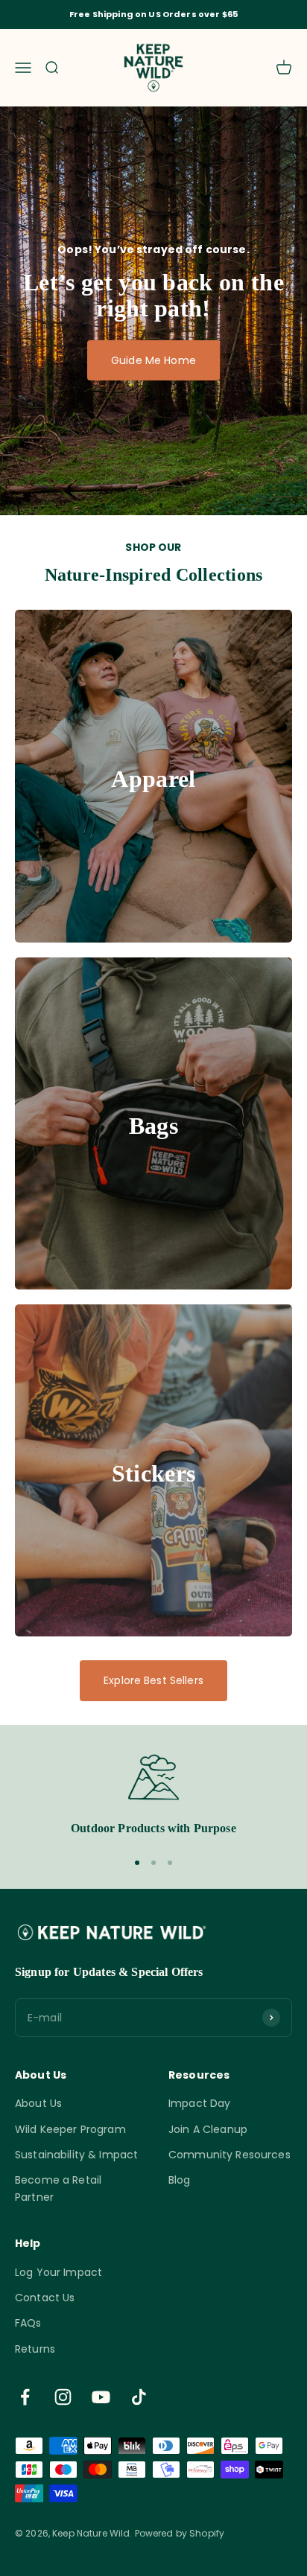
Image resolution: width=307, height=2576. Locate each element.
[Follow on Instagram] (63, 2397)
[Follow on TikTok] (139, 2397)
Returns (35, 2349)
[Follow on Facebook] (25, 2397)
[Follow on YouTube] (101, 2397)
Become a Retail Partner (58, 2188)
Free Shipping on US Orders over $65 (153, 14)
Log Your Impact (58, 2272)
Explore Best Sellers (153, 1680)
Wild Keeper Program (70, 2129)
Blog (180, 2180)
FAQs (28, 2323)
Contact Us (45, 2298)
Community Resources (230, 2155)
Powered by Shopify (180, 2533)
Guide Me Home (153, 360)
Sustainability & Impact (76, 2155)
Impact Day (199, 2103)
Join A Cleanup (208, 2129)
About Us (38, 2103)
